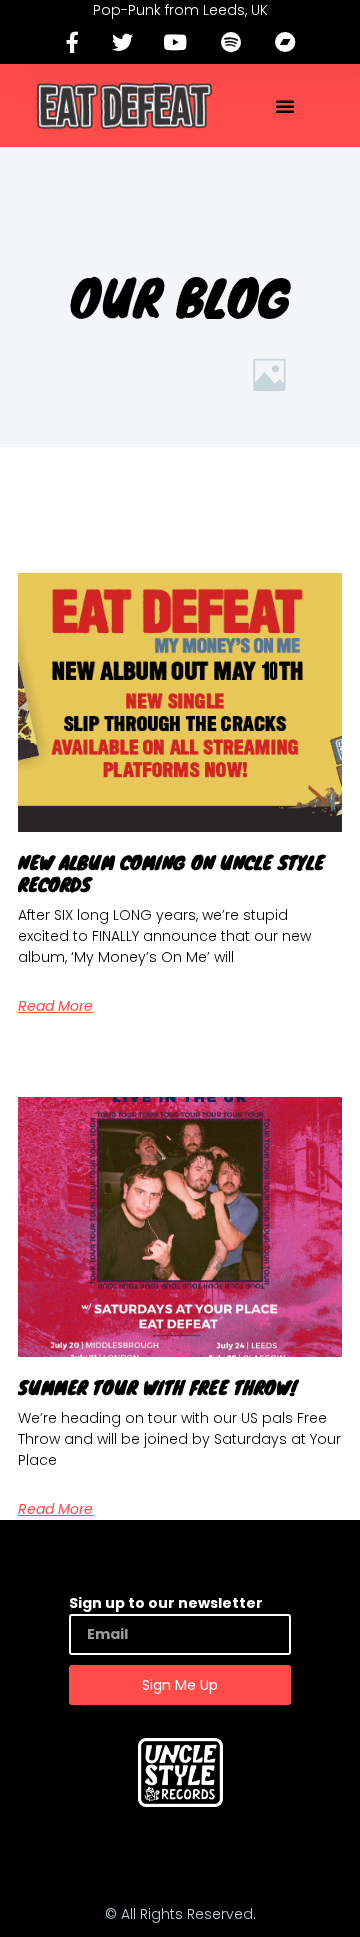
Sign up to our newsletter (166, 1603)
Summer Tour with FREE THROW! (157, 1387)
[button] (285, 106)
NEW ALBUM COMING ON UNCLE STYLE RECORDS (171, 873)
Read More (55, 1006)
